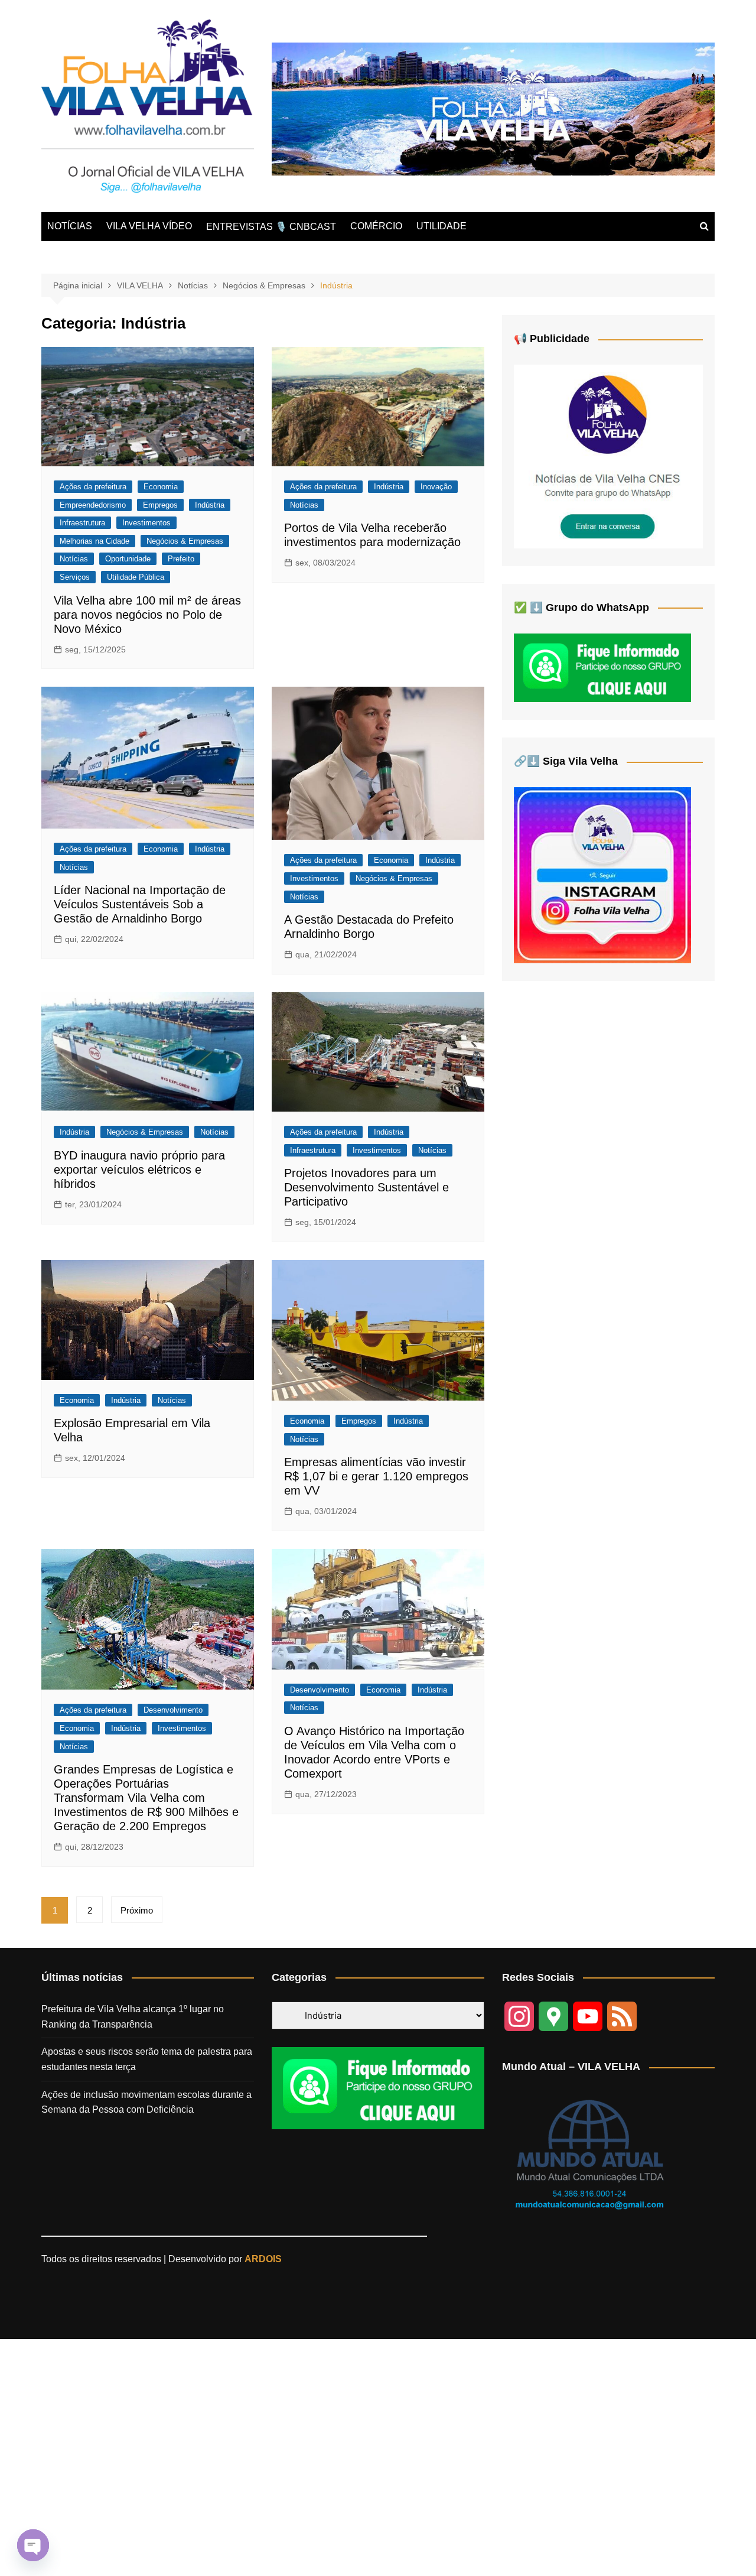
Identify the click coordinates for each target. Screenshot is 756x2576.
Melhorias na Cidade (94, 541)
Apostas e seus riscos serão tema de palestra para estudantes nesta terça (147, 2059)
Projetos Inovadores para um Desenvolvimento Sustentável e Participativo (366, 1187)
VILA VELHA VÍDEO (149, 226)
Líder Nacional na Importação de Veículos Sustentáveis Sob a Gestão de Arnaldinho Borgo (140, 904)
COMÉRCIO (376, 226)
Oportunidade (128, 559)
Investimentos (146, 523)
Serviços (75, 577)
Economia (161, 487)
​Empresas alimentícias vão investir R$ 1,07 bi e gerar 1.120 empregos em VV (376, 1476)
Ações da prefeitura (93, 487)
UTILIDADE (441, 226)
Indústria (210, 505)
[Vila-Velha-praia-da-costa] (493, 108)
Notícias (74, 559)
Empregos (160, 505)
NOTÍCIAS (70, 226)
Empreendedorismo (93, 505)
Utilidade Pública (136, 577)
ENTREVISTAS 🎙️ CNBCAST (271, 227)
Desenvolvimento (173, 1710)
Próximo (137, 1910)
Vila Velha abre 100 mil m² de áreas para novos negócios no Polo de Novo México (147, 615)
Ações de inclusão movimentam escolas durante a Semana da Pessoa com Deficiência (146, 2102)
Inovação (436, 487)
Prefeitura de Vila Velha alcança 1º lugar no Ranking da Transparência (133, 2017)
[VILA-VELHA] (608, 456)
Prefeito (181, 559)
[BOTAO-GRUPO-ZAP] (378, 2088)
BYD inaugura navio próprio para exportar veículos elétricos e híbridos (139, 1170)
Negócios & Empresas (185, 541)
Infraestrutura (82, 523)
